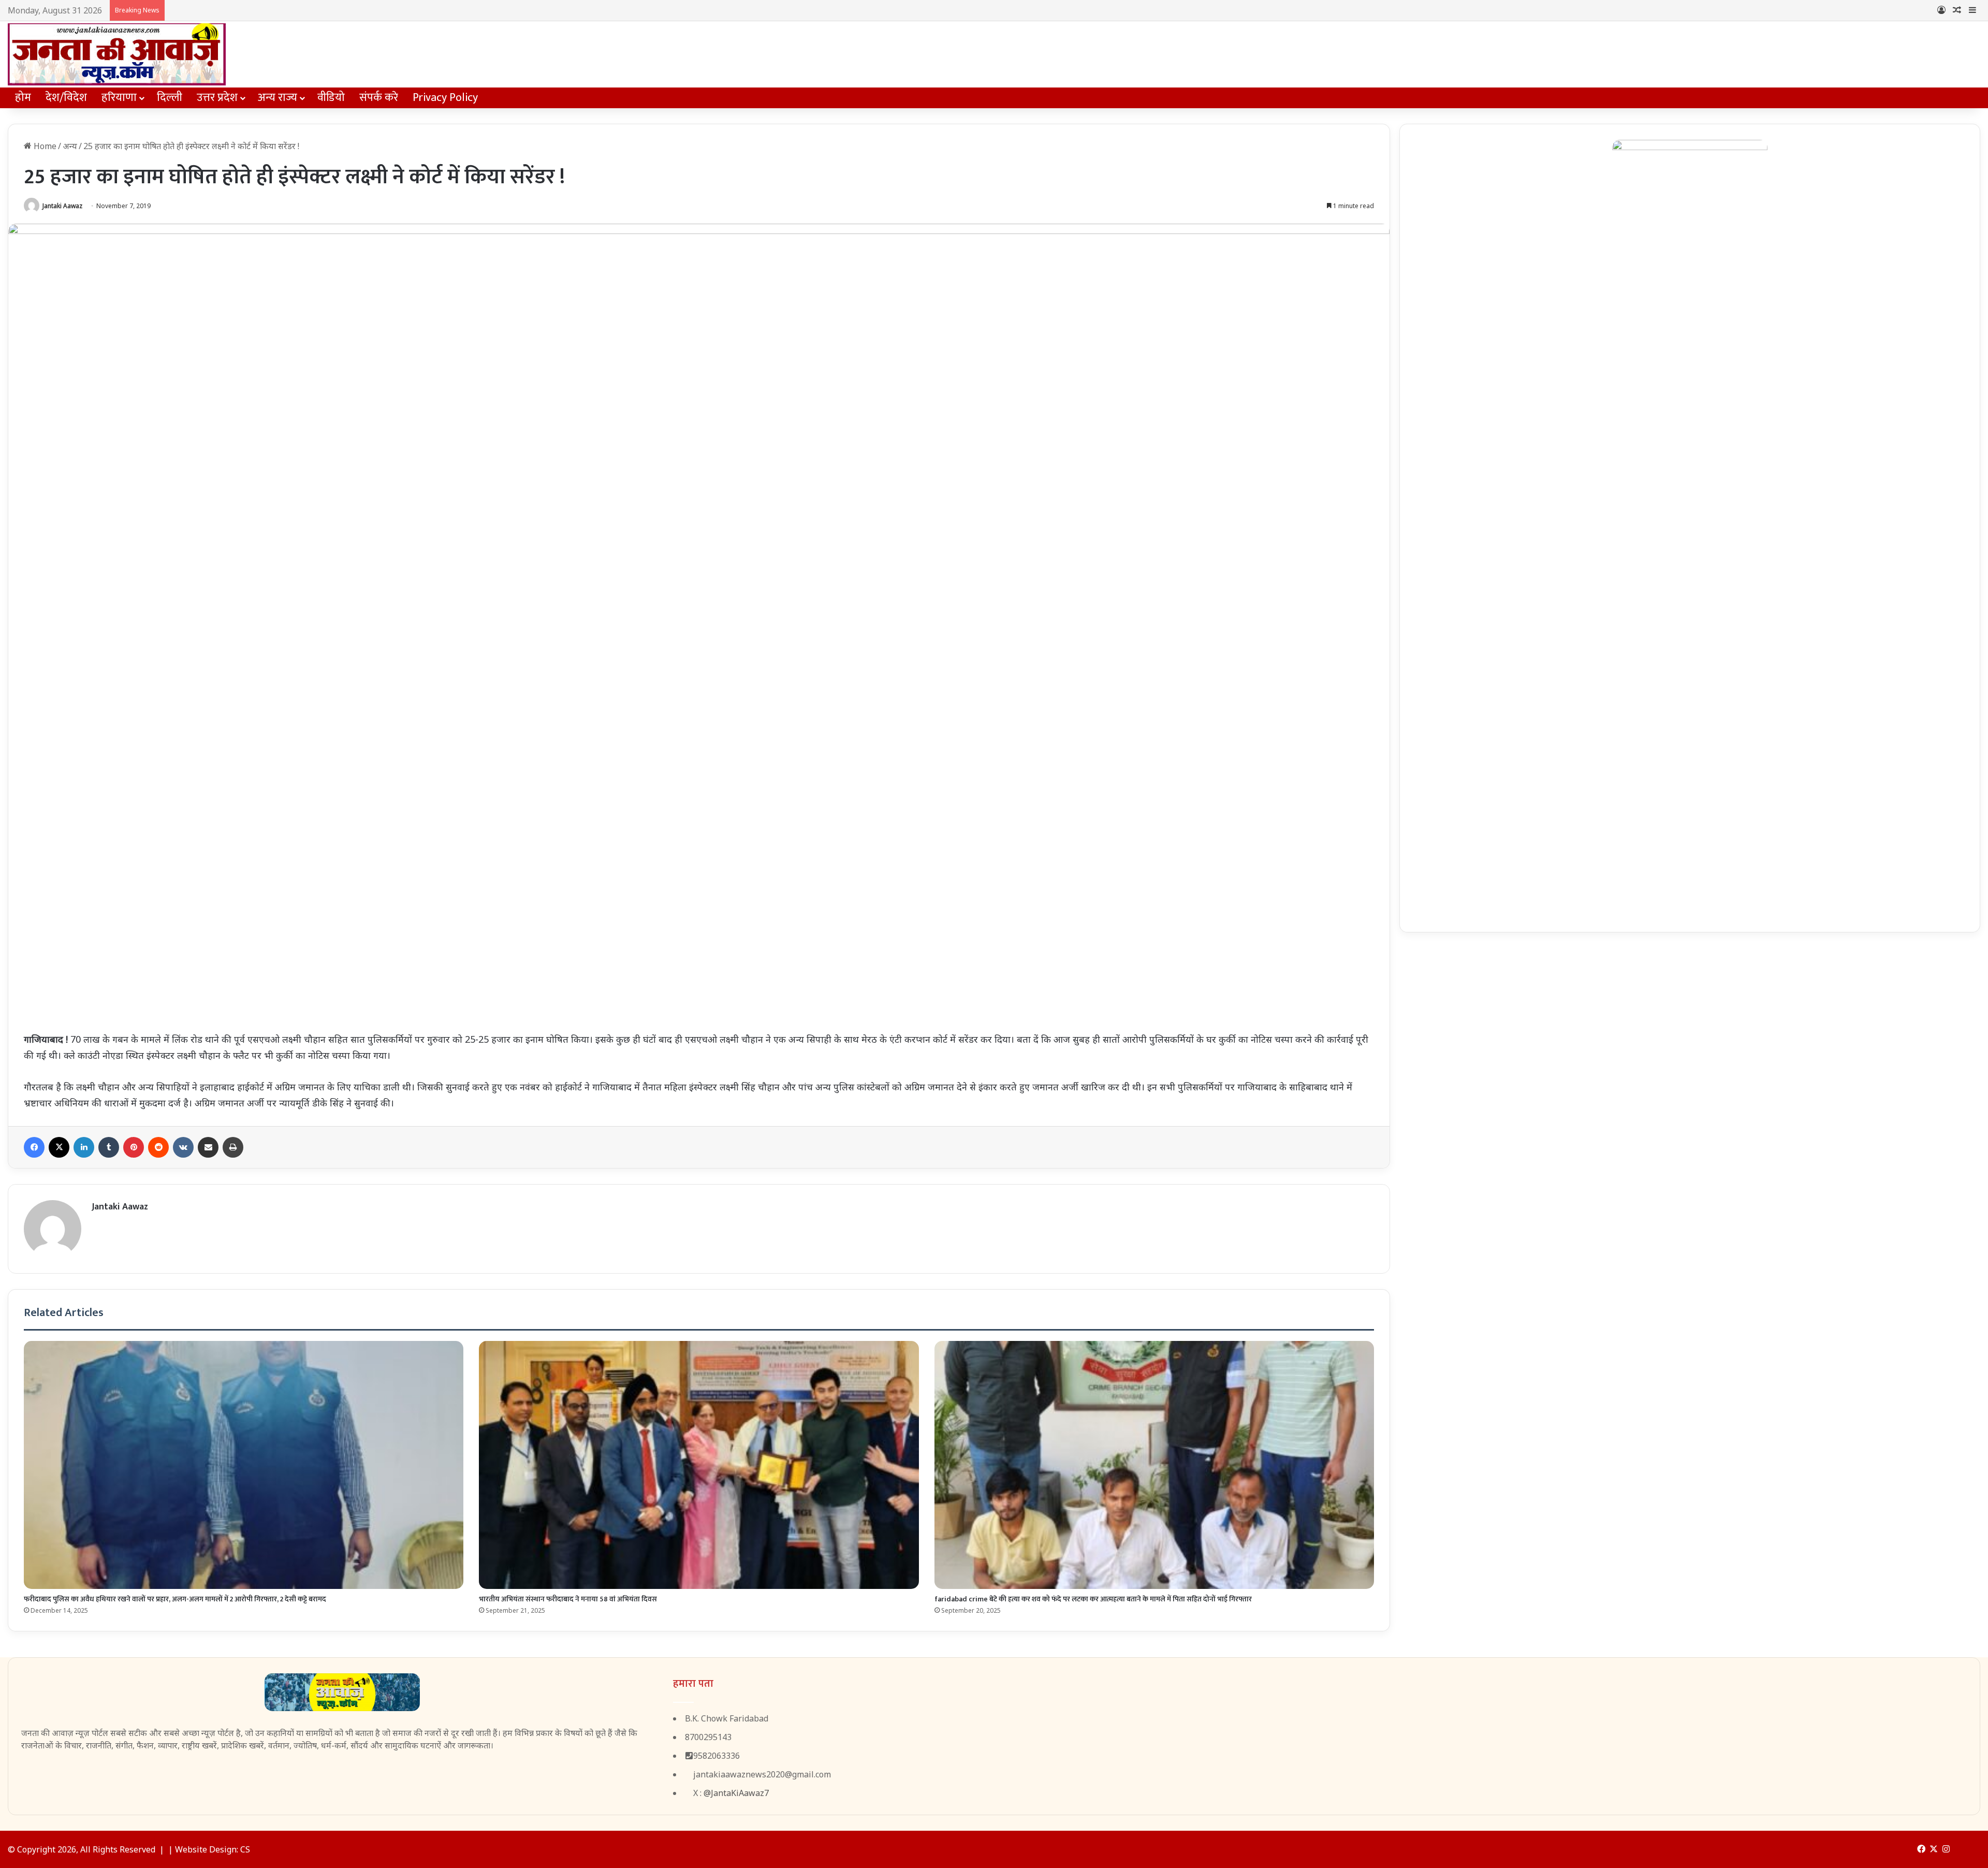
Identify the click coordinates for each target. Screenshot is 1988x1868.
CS (245, 1849)
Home (44, 146)
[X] (59, 1147)
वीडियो (331, 98)
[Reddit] (158, 1147)
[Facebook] (34, 1147)
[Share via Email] (208, 1147)
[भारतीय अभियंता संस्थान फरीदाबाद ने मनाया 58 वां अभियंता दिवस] (699, 1465)
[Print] (233, 1147)
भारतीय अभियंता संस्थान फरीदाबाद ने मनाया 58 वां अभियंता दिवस (568, 1599)
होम (23, 98)
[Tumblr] (109, 1147)
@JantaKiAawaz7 (736, 1793)
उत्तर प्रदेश (217, 98)
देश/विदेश (66, 98)
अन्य (70, 146)
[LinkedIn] (84, 1147)
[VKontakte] (183, 1147)
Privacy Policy (445, 98)
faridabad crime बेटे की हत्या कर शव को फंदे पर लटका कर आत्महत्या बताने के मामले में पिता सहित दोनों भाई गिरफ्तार (1093, 1599)
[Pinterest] (134, 1147)
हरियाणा (119, 98)
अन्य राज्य (277, 98)
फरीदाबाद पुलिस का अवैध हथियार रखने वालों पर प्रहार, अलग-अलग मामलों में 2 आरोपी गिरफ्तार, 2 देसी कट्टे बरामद (175, 1599)
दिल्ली (170, 98)
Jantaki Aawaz (62, 206)
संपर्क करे (379, 98)
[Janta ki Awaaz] (117, 54)
